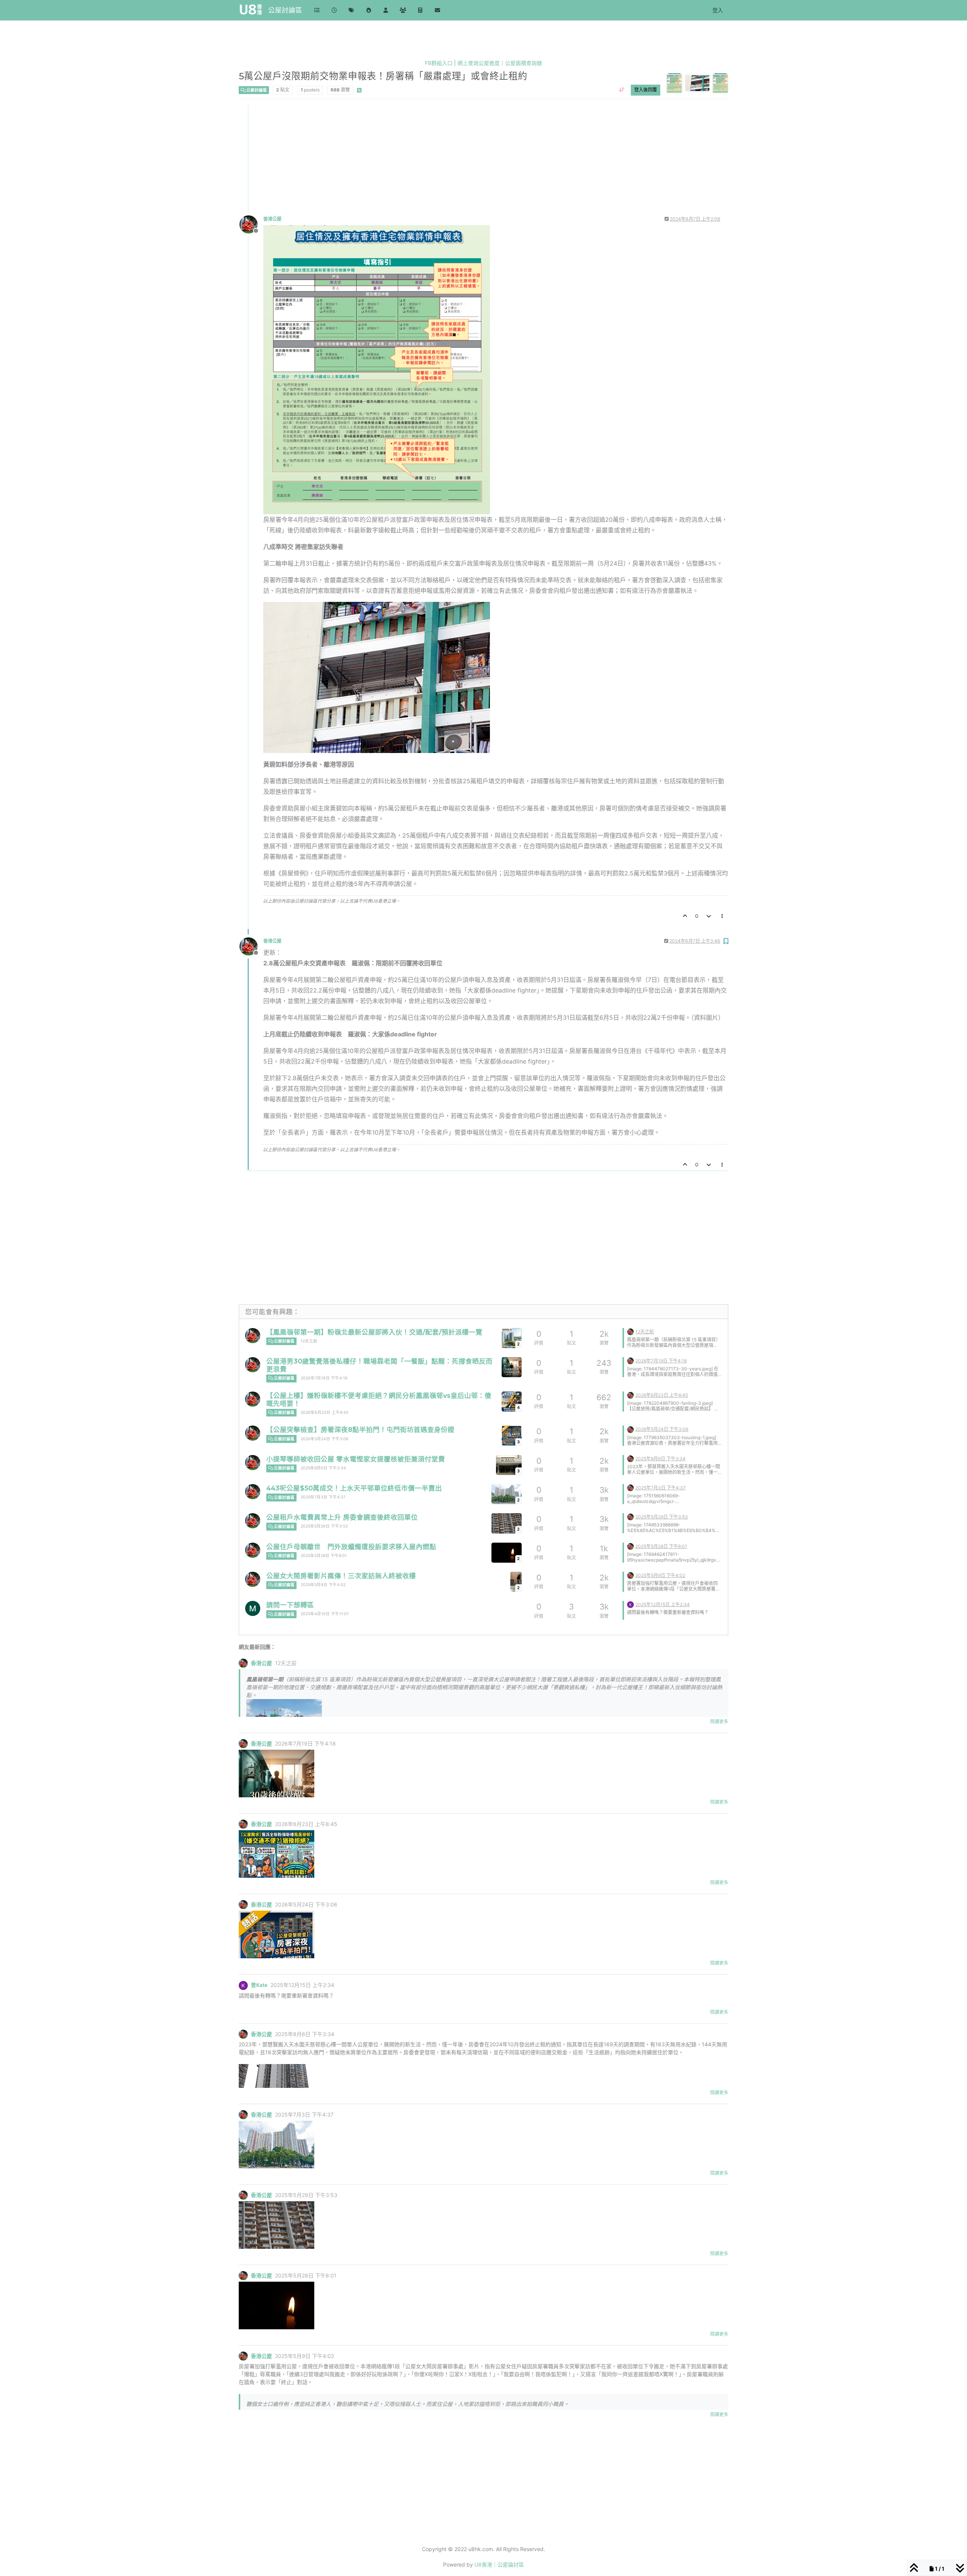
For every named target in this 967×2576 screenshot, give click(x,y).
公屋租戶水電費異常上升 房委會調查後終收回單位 (342, 1517)
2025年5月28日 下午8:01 (324, 1556)
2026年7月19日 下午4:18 (324, 1378)
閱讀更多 (719, 1722)
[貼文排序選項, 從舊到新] (622, 90)
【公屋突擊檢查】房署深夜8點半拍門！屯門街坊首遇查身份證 (360, 1429)
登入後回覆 (646, 90)
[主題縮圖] (512, 1367)
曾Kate (259, 1985)
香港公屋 (272, 219)
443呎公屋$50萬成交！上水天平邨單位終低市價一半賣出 (354, 1488)
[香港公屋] (253, 1336)
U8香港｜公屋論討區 (499, 2564)
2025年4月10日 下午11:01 (325, 1614)
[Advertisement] (466, 158)
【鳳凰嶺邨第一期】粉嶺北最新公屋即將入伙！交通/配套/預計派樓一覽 (374, 1332)
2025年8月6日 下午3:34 (323, 1468)
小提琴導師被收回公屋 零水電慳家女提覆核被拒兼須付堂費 (356, 1459)
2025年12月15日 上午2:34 (663, 1604)
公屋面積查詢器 (524, 63)
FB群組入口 (439, 63)
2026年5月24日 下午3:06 (325, 1439)
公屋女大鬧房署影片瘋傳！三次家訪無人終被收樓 (341, 1576)
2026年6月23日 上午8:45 (324, 1412)
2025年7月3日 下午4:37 (323, 1497)
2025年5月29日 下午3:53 (324, 1526)
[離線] (251, 224)
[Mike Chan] (253, 1608)
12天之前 (309, 1341)
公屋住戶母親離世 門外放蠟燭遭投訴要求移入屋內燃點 (351, 1547)
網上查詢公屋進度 (479, 63)
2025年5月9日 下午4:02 (323, 1585)
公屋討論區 (285, 10)
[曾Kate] (630, 1604)
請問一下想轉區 (290, 1605)
